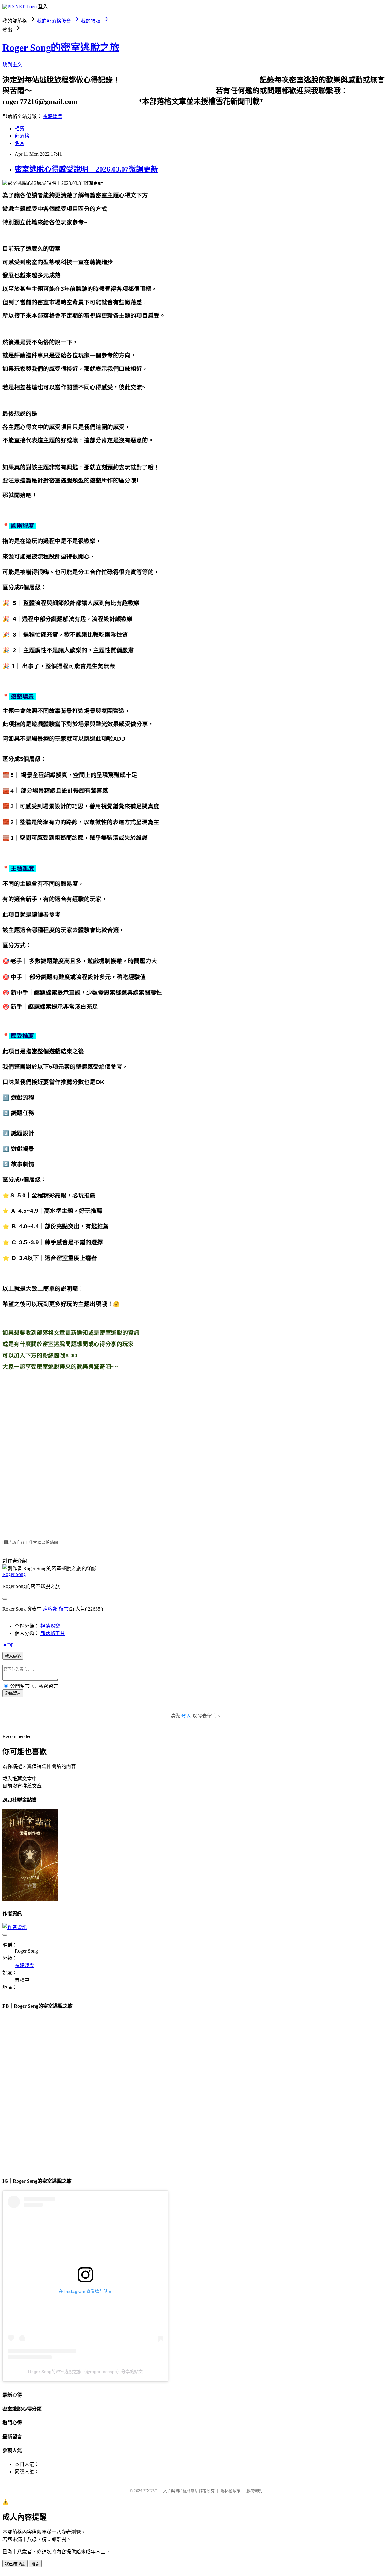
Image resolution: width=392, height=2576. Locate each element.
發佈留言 (13, 1693)
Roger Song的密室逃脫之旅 (61, 48)
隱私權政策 (230, 2491)
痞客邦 (50, 1609)
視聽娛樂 (53, 116)
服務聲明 (254, 2491)
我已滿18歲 (15, 2564)
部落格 (22, 136)
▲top (8, 1644)
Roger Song (14, 1574)
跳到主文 (12, 65)
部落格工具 (53, 1633)
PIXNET (150, 2491)
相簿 (20, 129)
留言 (64, 1609)
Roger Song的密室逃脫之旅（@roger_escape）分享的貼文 (85, 2372)
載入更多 (13, 1656)
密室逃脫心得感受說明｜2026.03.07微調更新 (86, 169)
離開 (35, 2564)
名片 (20, 143)
